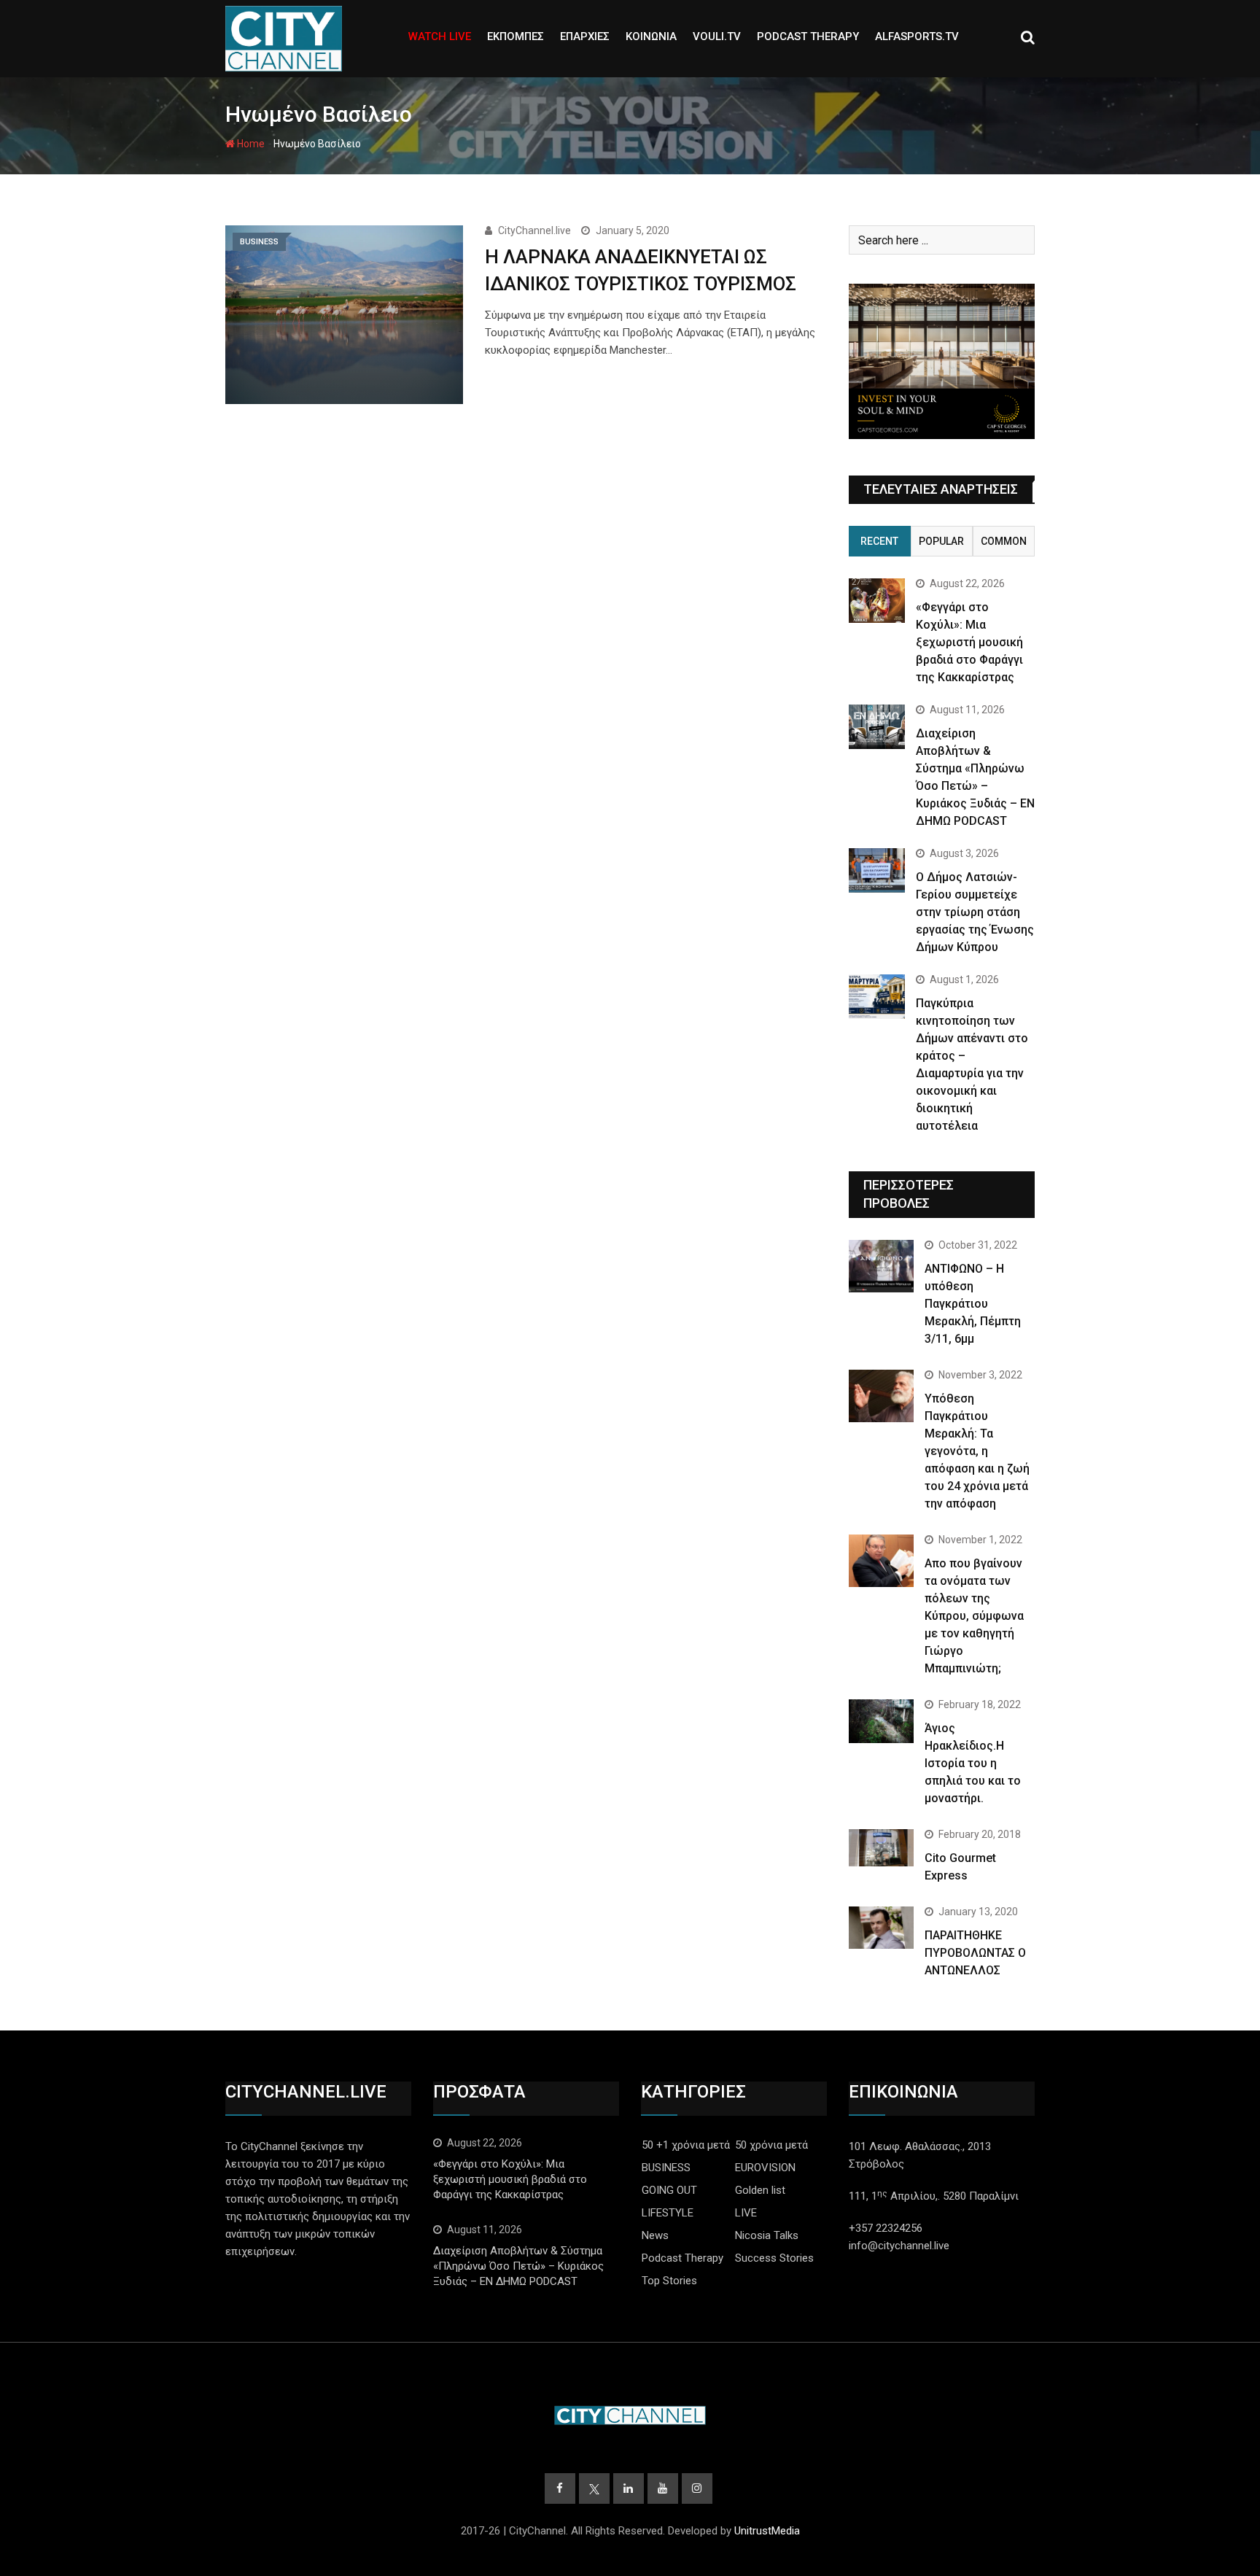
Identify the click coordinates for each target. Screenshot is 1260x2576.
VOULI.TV (717, 36)
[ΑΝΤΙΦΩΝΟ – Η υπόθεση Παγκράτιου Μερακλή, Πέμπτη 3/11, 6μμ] (881, 1266)
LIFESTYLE (668, 2213)
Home (250, 144)
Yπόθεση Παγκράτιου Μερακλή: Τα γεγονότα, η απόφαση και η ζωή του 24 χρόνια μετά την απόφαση (977, 1451)
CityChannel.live (534, 230)
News (655, 2235)
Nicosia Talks (767, 2235)
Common (1004, 541)
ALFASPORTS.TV (917, 36)
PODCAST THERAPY (808, 36)
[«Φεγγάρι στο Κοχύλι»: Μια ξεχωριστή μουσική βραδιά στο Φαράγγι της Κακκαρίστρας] (877, 601)
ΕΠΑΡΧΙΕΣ (585, 36)
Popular (941, 541)
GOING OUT (669, 2190)
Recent (879, 541)
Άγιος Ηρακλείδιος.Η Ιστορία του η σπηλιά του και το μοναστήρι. (973, 1763)
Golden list (760, 2190)
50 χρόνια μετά (771, 2145)
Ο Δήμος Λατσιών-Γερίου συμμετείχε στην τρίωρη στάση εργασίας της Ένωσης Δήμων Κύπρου (975, 912)
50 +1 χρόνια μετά (686, 2145)
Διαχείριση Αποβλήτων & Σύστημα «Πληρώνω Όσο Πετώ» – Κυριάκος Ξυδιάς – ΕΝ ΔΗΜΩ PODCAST (518, 2266)
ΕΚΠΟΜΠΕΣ (516, 36)
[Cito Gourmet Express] (881, 1847)
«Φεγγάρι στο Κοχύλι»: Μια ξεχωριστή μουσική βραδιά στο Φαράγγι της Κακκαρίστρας (969, 642)
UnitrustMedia (767, 2531)
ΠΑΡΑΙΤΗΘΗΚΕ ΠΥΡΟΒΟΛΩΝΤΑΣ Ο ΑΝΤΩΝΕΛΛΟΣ (975, 1953)
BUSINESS (666, 2168)
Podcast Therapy (682, 2258)
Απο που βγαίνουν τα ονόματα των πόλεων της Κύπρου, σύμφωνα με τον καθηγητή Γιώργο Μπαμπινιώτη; (974, 1616)
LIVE (746, 2213)
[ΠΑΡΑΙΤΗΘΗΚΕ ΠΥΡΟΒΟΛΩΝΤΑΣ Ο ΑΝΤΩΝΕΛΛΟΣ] (881, 1928)
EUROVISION (765, 2168)
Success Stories (774, 2258)
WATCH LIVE (440, 36)
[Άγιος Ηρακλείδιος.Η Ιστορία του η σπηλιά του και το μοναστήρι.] (881, 1721)
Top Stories (669, 2281)
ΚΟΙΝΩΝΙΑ (651, 36)
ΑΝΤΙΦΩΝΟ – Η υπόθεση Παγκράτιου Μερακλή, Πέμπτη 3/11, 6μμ (973, 1304)
